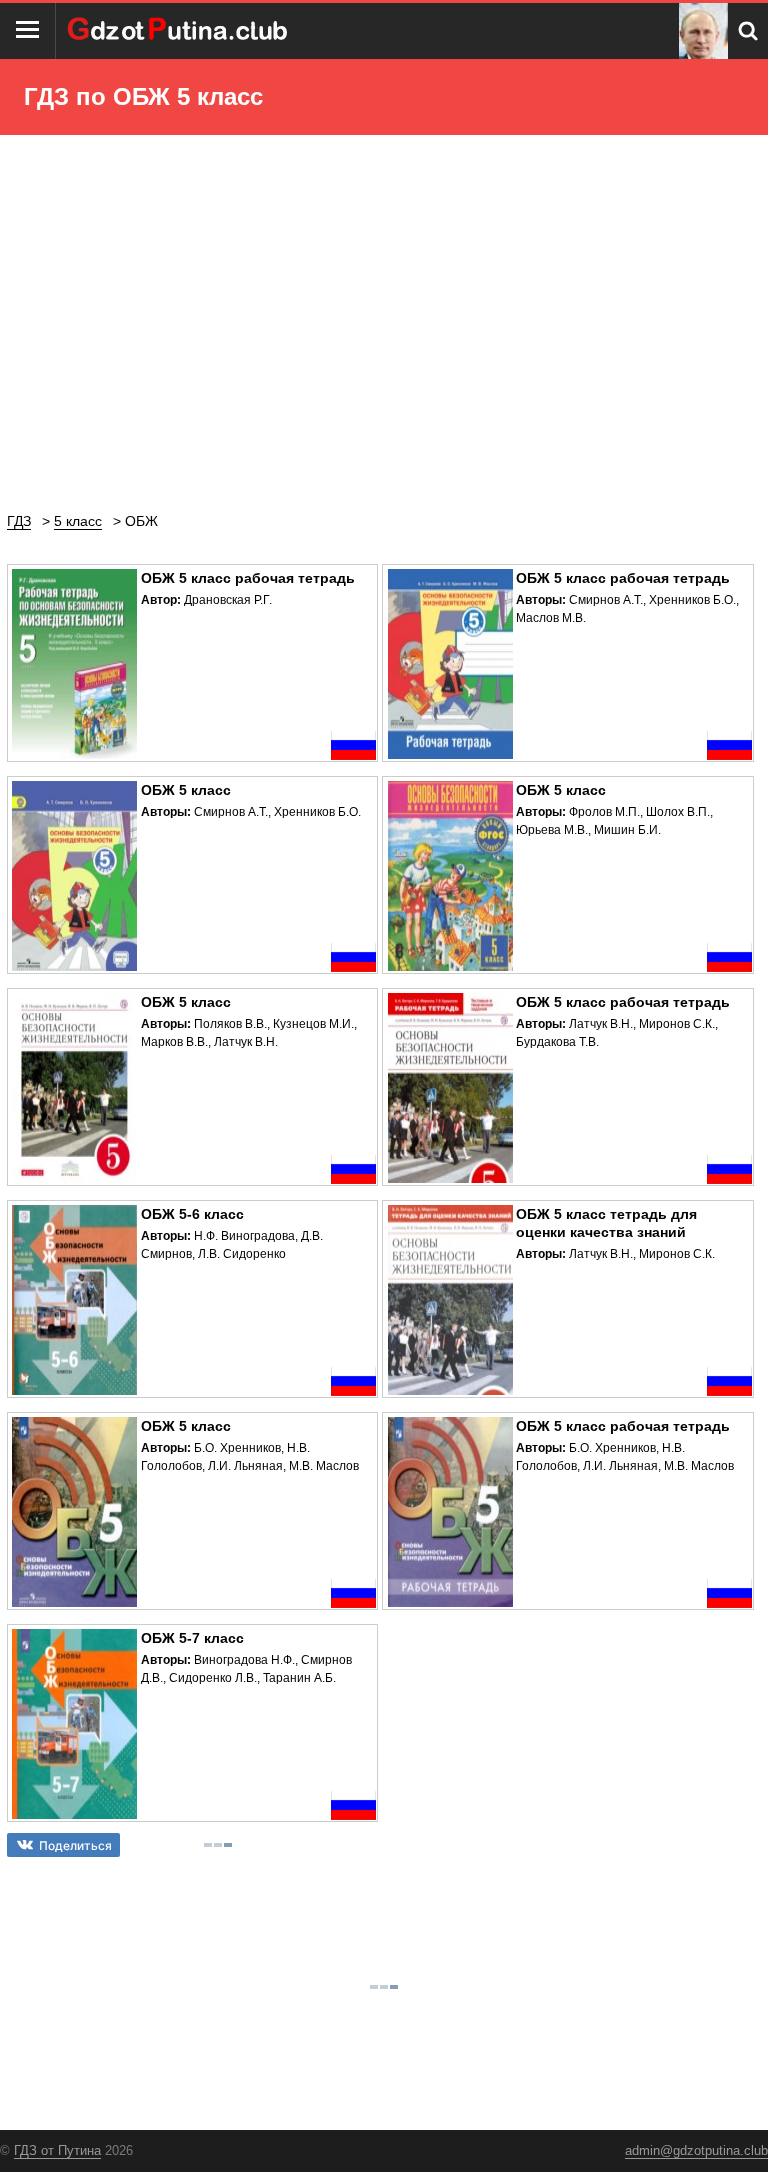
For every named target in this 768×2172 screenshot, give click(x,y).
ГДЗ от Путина (57, 2150)
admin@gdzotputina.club (696, 2150)
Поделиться (75, 1845)
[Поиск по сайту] (748, 31)
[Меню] (28, 31)
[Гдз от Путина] (180, 31)
